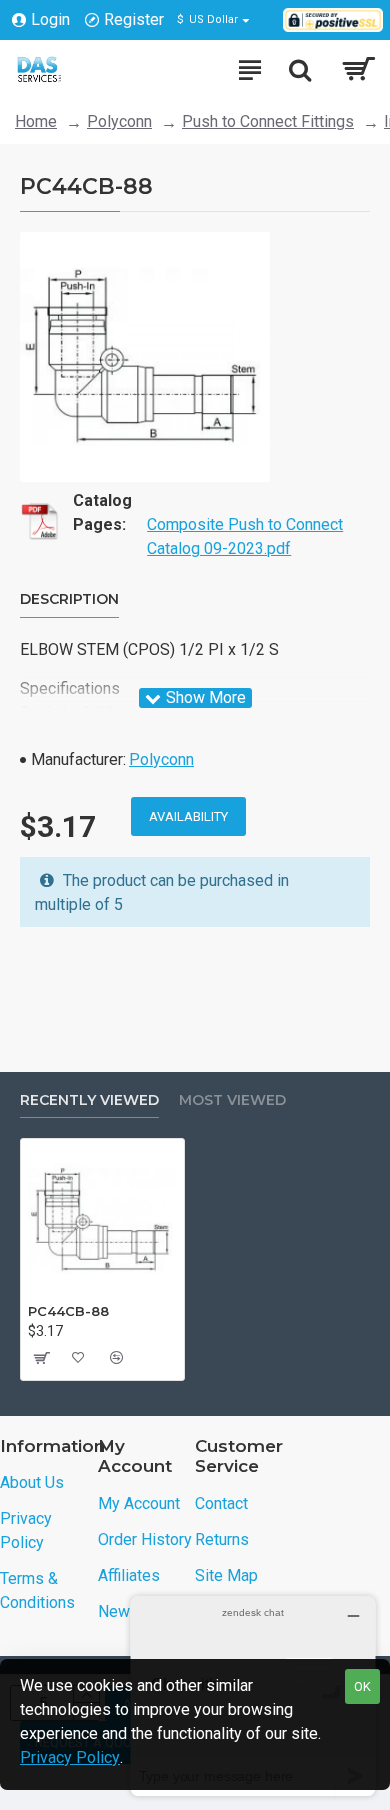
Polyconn (119, 121)
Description (69, 599)
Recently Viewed (89, 1100)
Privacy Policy (70, 1757)
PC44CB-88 (68, 1311)
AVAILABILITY (188, 816)
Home (36, 121)
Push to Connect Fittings (268, 121)
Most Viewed (232, 1100)
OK (362, 1686)
